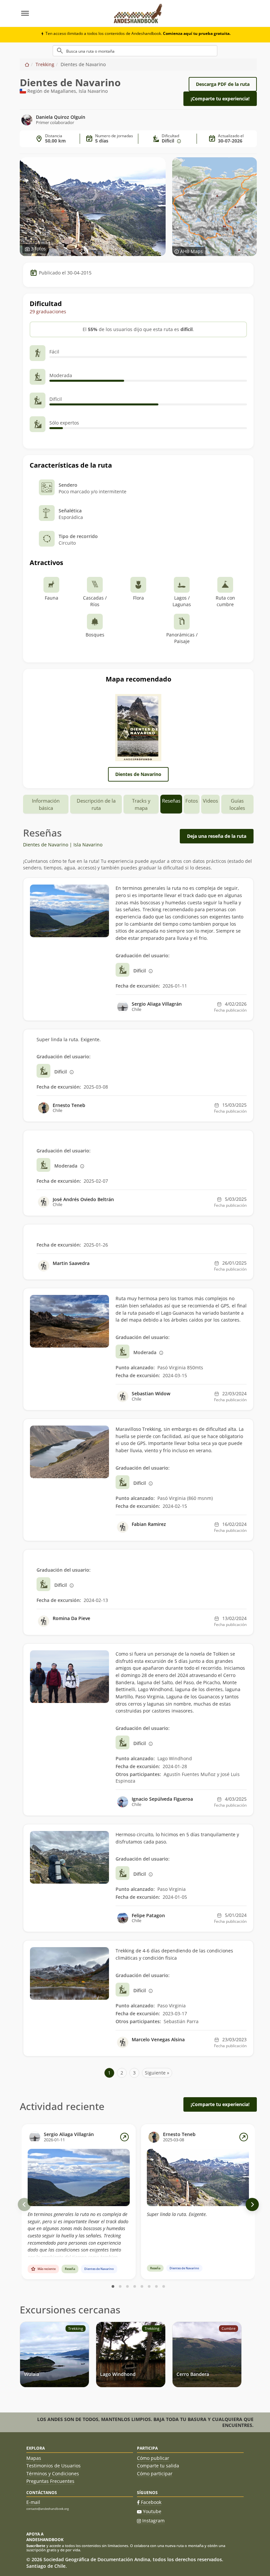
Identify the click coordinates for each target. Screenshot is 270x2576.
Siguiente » (157, 2073)
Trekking (45, 64)
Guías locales (237, 804)
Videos (210, 801)
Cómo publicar (153, 2458)
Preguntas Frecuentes (50, 2481)
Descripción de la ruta (96, 804)
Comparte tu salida (158, 2466)
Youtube (152, 2511)
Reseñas (171, 801)
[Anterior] (24, 2204)
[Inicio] (27, 64)
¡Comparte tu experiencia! (220, 99)
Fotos (192, 801)
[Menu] (63, 13)
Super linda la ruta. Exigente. (177, 2214)
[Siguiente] (252, 2204)
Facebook (151, 2502)
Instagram (153, 2521)
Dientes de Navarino (138, 774)
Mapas (34, 2458)
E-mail (33, 2502)
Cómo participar (155, 2473)
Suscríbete (36, 2546)
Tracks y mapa (141, 804)
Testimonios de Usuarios (54, 2466)
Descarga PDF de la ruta (223, 84)
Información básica (46, 804)
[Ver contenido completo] (124, 2137)
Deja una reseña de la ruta (217, 836)
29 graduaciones (48, 311)
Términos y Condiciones (53, 2473)
